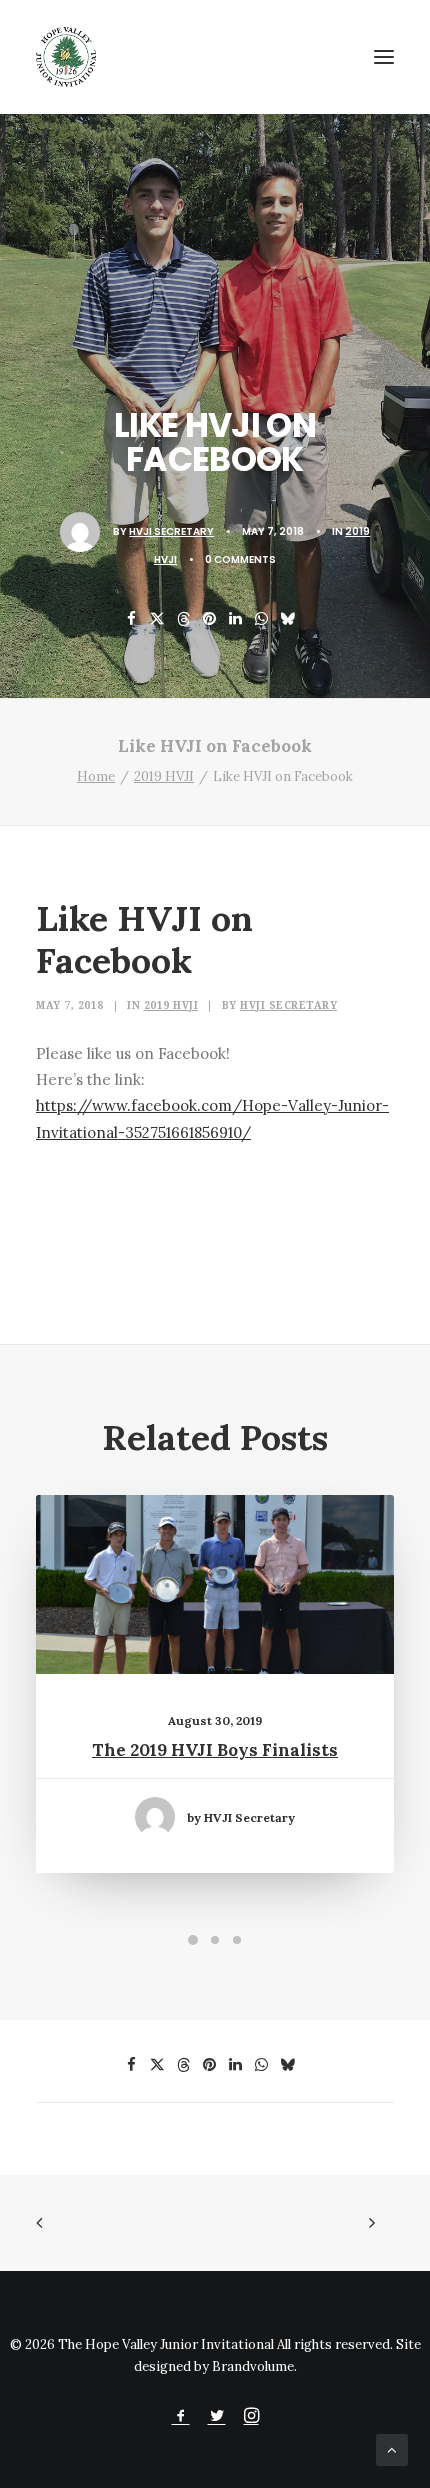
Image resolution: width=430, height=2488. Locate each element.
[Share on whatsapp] (262, 619)
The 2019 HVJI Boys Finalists (215, 1750)
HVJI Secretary (171, 531)
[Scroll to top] (392, 2448)
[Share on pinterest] (210, 619)
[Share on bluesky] (288, 619)
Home (96, 776)
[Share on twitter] (158, 619)
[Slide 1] (193, 1940)
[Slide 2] (215, 1940)
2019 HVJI (164, 776)
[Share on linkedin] (236, 619)
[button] (384, 57)
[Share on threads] (184, 619)
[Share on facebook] (132, 619)
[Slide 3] (237, 1940)
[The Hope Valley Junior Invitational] (66, 57)
